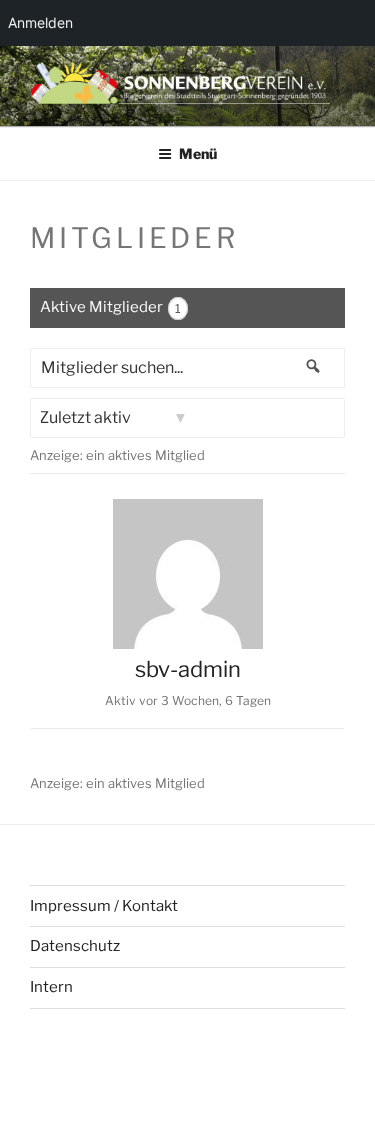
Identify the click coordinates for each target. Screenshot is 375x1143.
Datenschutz (75, 946)
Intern (51, 987)
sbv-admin (188, 669)
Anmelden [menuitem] (40, 22)
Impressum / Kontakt (104, 906)
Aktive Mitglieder (110, 307)
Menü (198, 153)
